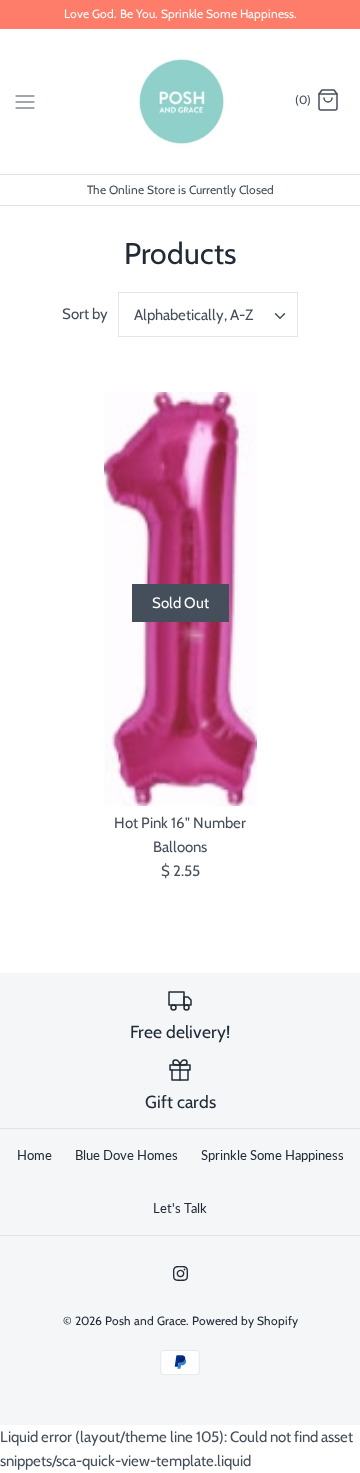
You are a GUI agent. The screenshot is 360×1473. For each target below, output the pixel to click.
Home (34, 1155)
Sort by (85, 314)
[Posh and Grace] (180, 101)
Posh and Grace (145, 1320)
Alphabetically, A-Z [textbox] (193, 315)
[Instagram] (180, 1273)
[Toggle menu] (25, 100)
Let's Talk (180, 1208)
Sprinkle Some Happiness (272, 1155)
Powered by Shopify (245, 1320)
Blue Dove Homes (126, 1155)
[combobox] (208, 314)
